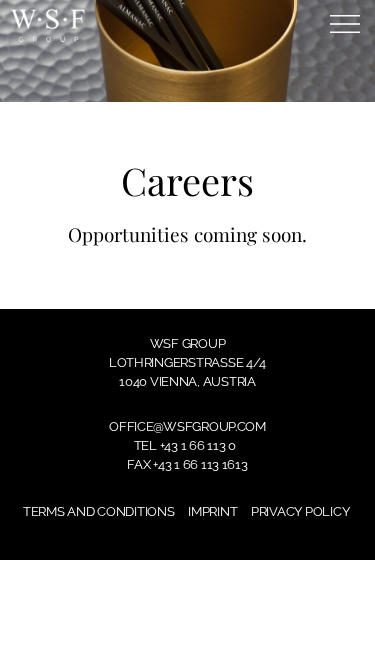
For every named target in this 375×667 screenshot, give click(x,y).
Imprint (212, 511)
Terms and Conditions (99, 511)
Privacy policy (300, 511)
